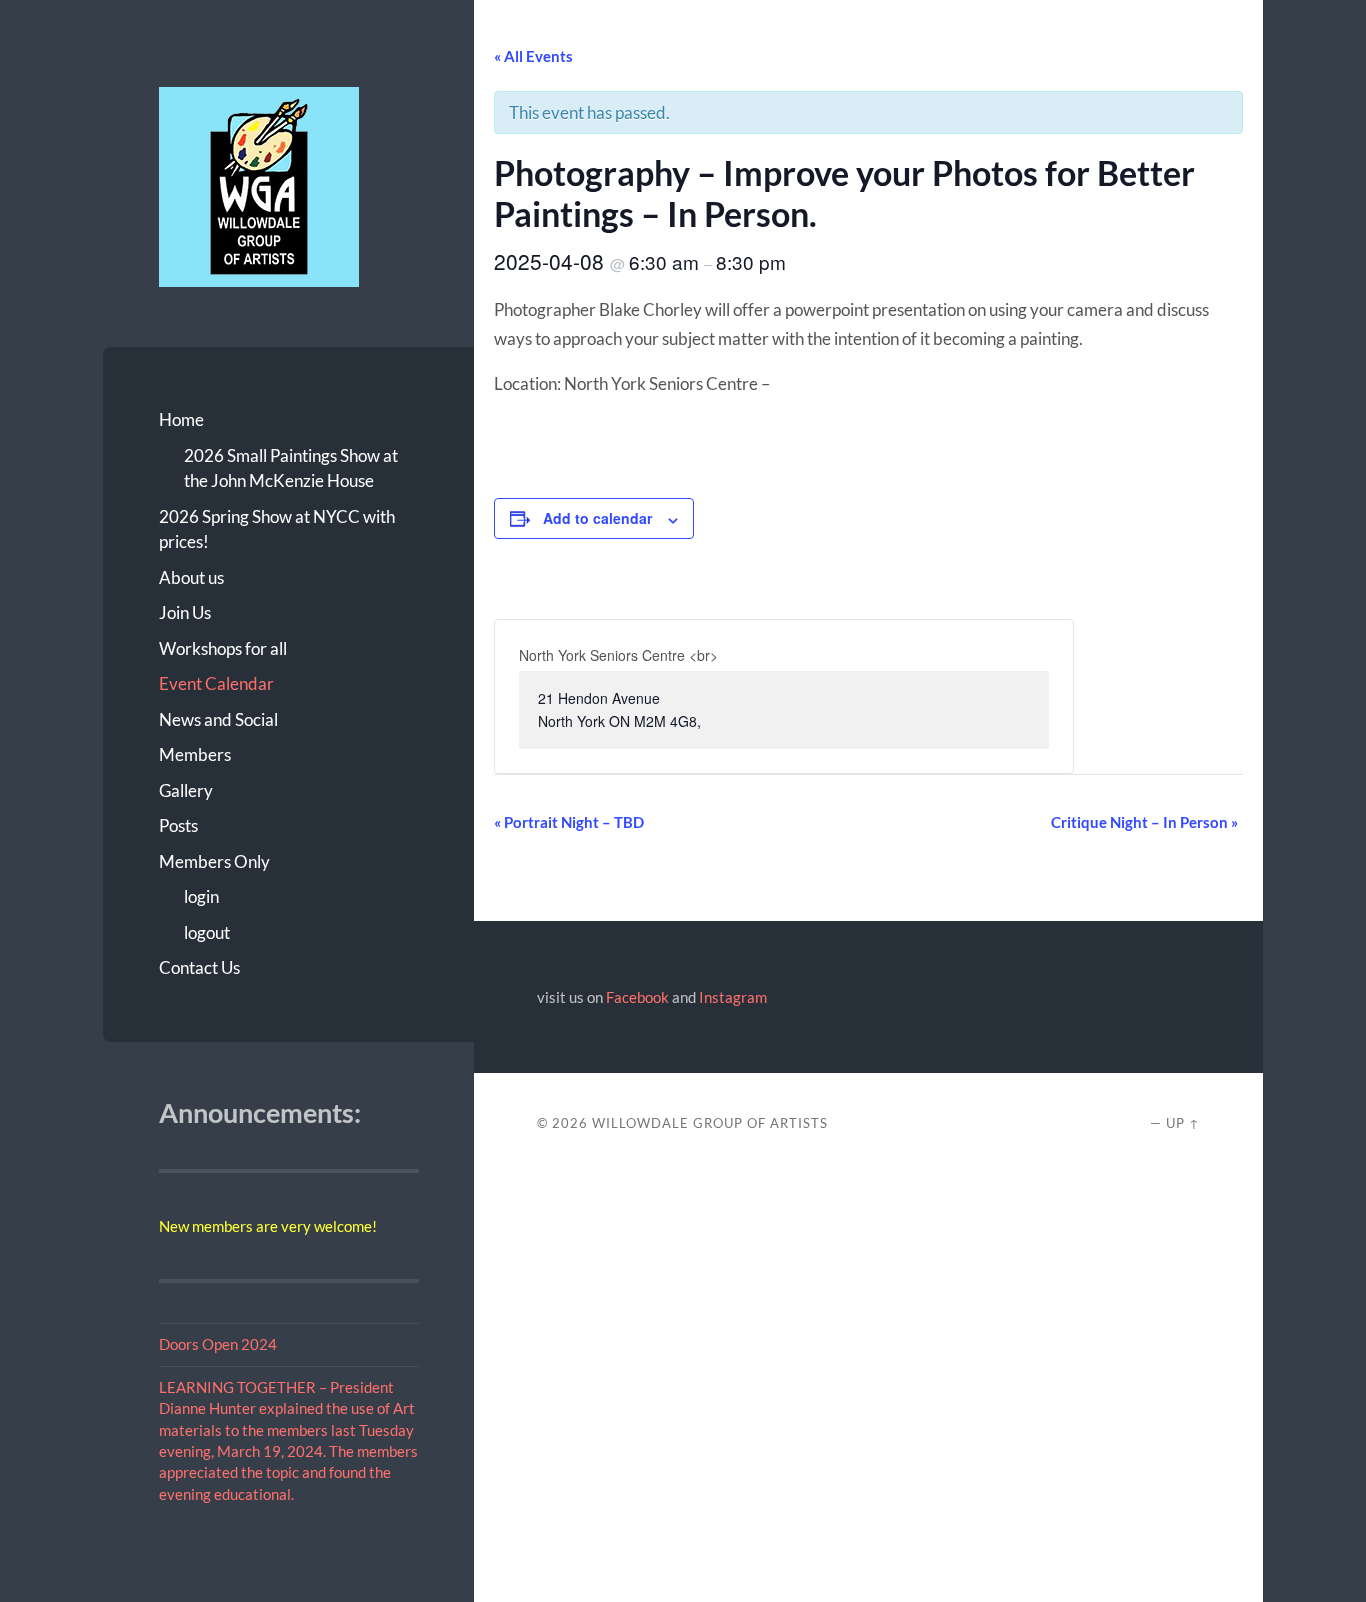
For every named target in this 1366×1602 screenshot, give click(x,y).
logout (207, 932)
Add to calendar (597, 518)
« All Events (533, 56)
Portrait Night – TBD (569, 822)
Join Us (185, 612)
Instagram (733, 997)
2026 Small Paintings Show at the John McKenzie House (291, 468)
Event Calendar (216, 683)
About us (191, 577)
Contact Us (199, 967)
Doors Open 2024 (218, 1344)
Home (181, 419)
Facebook (637, 997)
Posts (178, 825)
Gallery (186, 790)
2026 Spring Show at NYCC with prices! (277, 529)
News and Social (218, 719)
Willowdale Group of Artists (710, 1123)
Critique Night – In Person (1144, 822)
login (201, 896)
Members (195, 754)
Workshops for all (223, 648)
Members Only (214, 861)
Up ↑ (1183, 1123)
